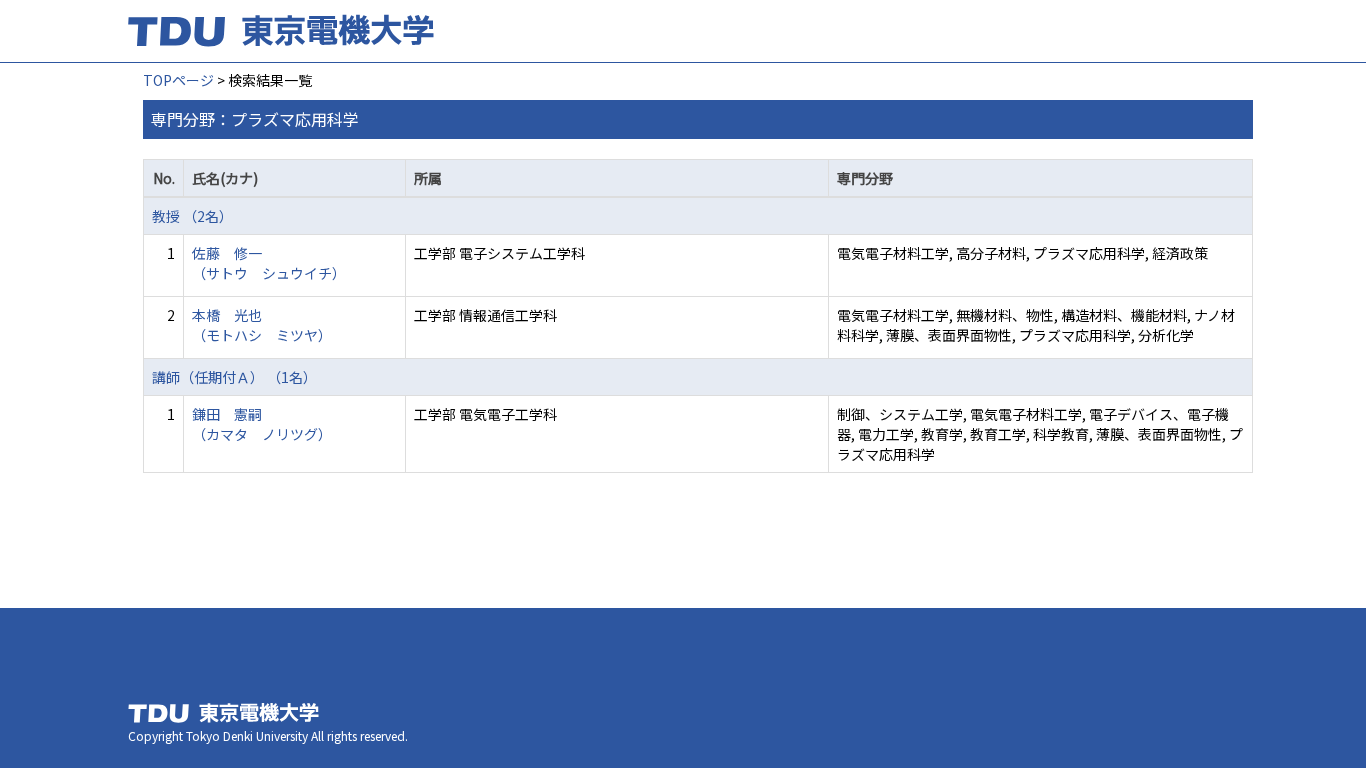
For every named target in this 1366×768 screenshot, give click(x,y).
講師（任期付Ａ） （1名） (234, 377)
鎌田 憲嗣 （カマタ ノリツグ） (262, 424)
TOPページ (178, 80)
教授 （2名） (192, 216)
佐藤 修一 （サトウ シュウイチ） (269, 263)
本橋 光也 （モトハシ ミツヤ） (262, 325)
